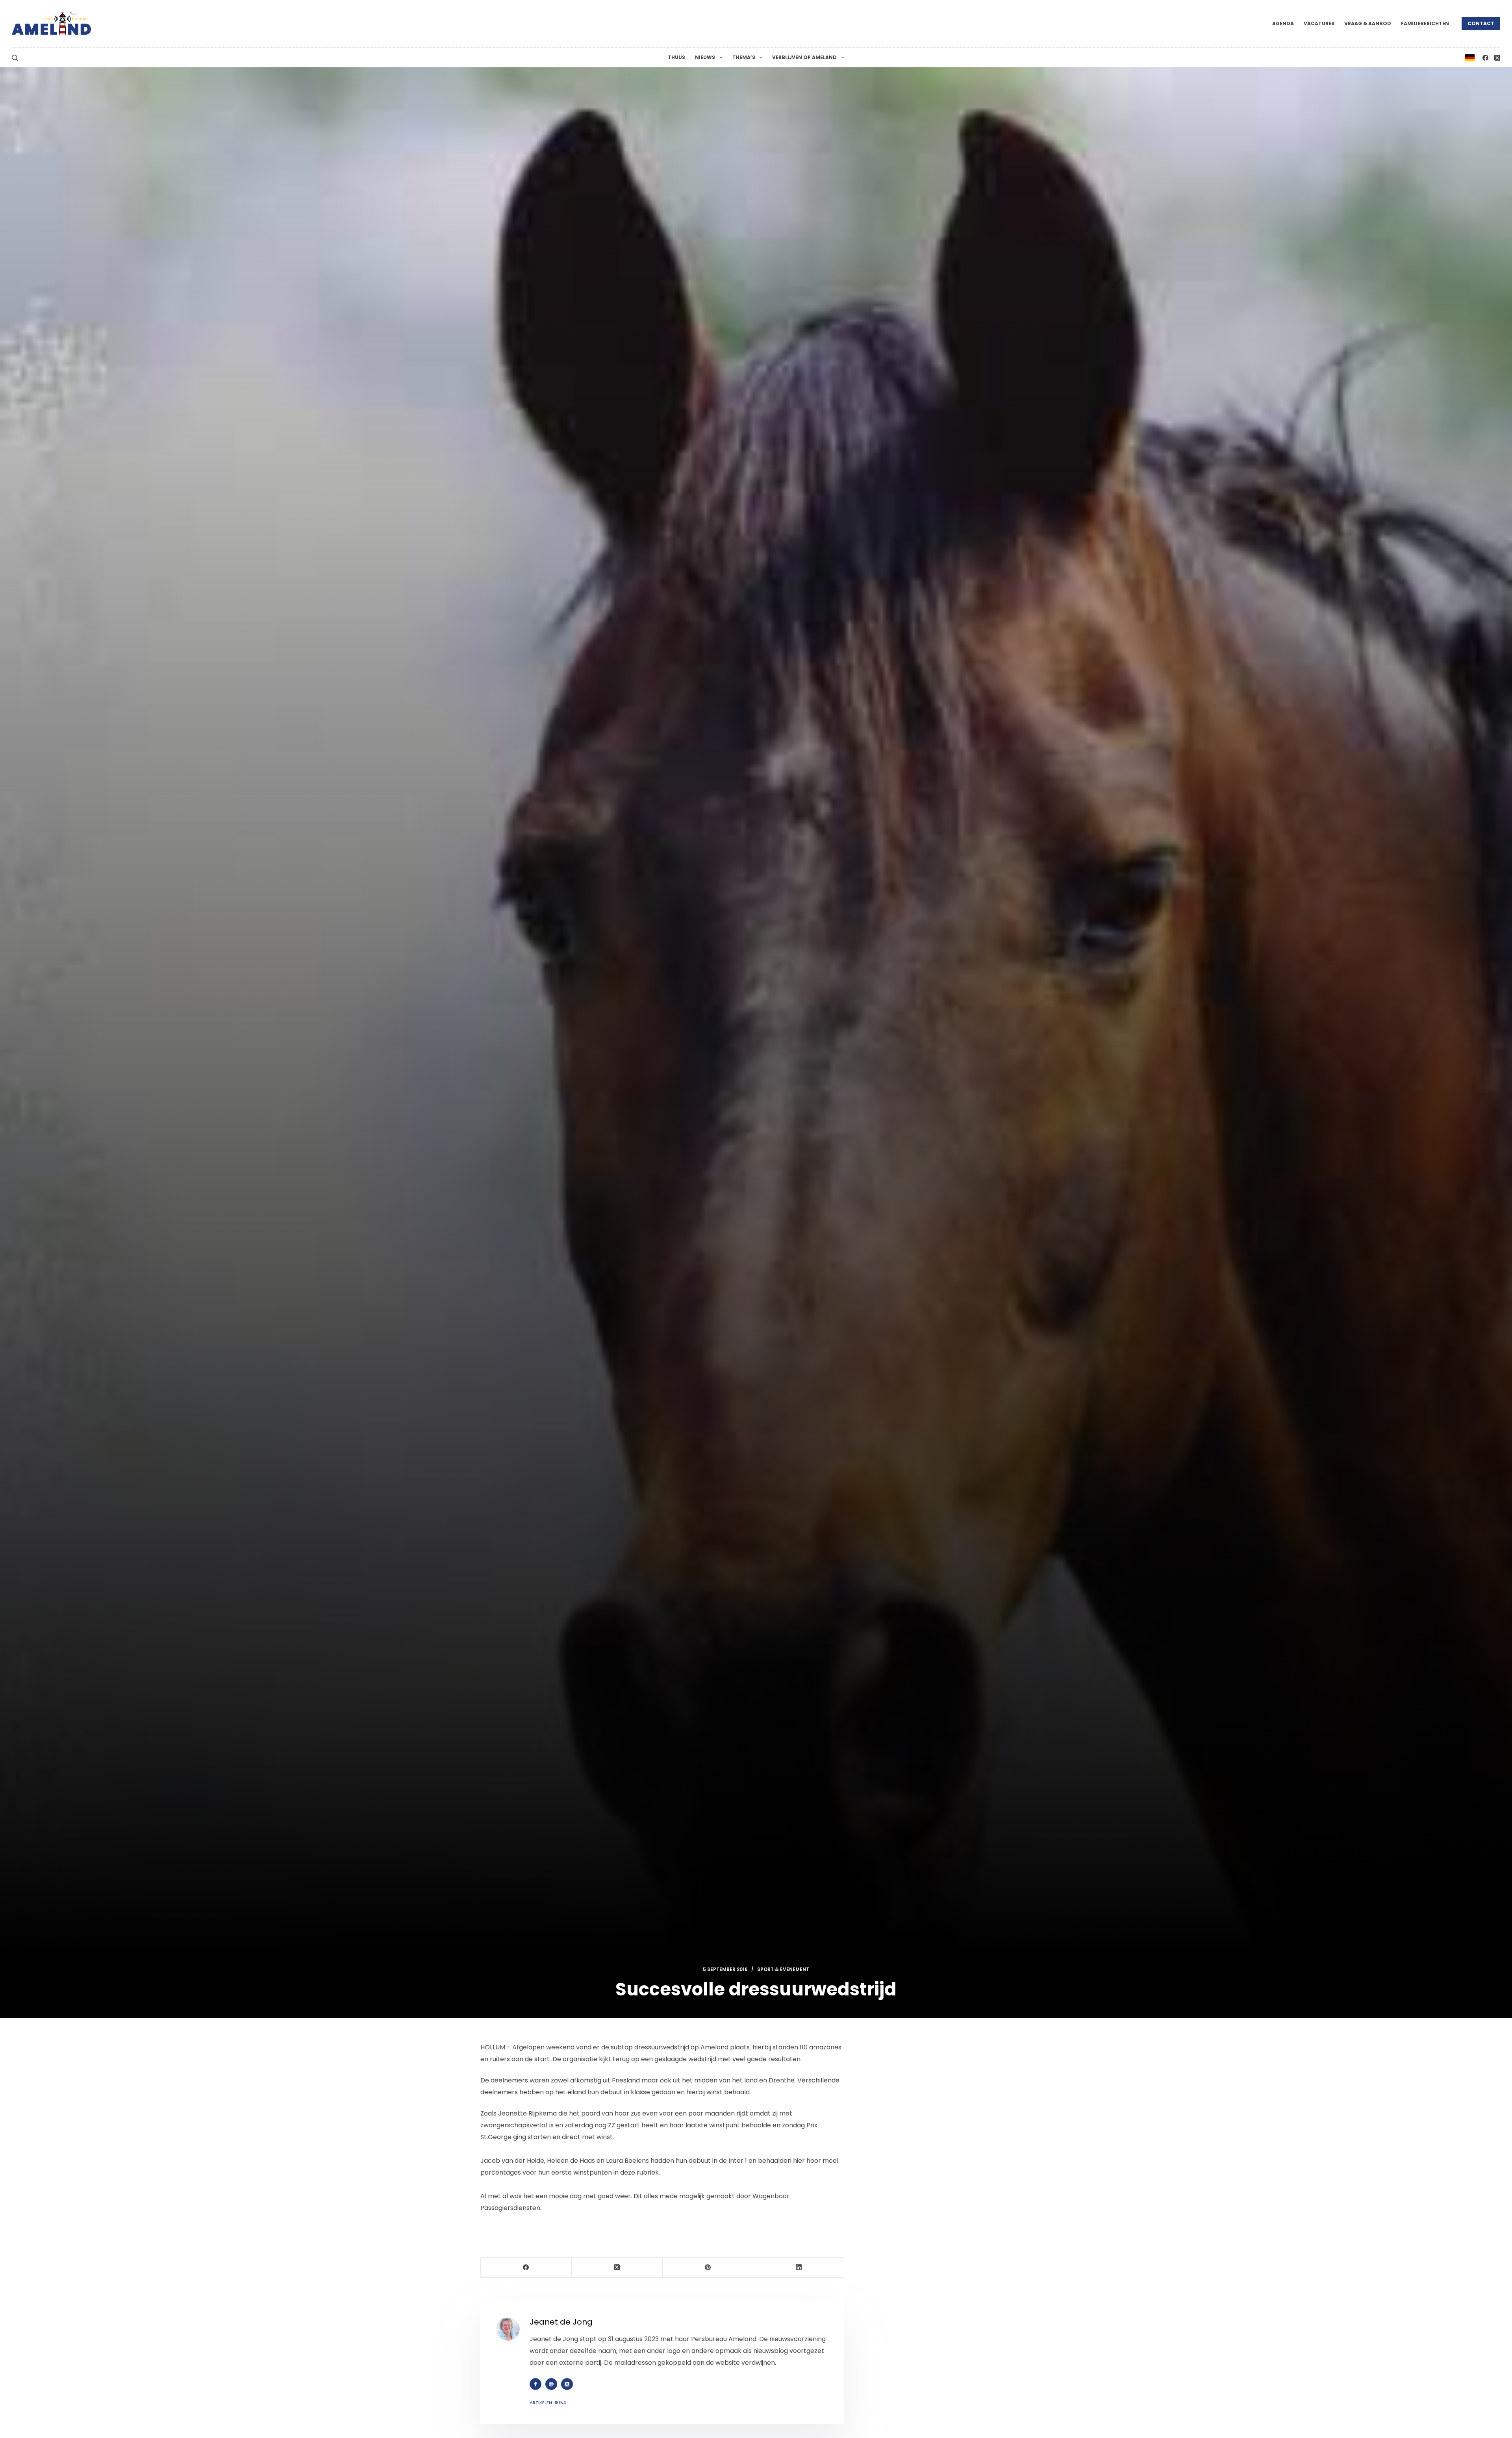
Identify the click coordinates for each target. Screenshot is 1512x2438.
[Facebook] (1485, 58)
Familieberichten (1425, 23)
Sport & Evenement (783, 1969)
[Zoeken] (15, 58)
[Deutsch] (1470, 57)
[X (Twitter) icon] (567, 2384)
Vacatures (1319, 23)
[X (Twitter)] (1497, 58)
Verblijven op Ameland (804, 57)
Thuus (676, 57)
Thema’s (744, 57)
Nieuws (705, 57)
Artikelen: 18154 (548, 2403)
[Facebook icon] (535, 2384)
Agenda (1283, 23)
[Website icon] (551, 2384)
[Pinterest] (708, 2268)
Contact (1481, 23)
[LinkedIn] (799, 2268)
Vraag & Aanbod (1368, 23)
